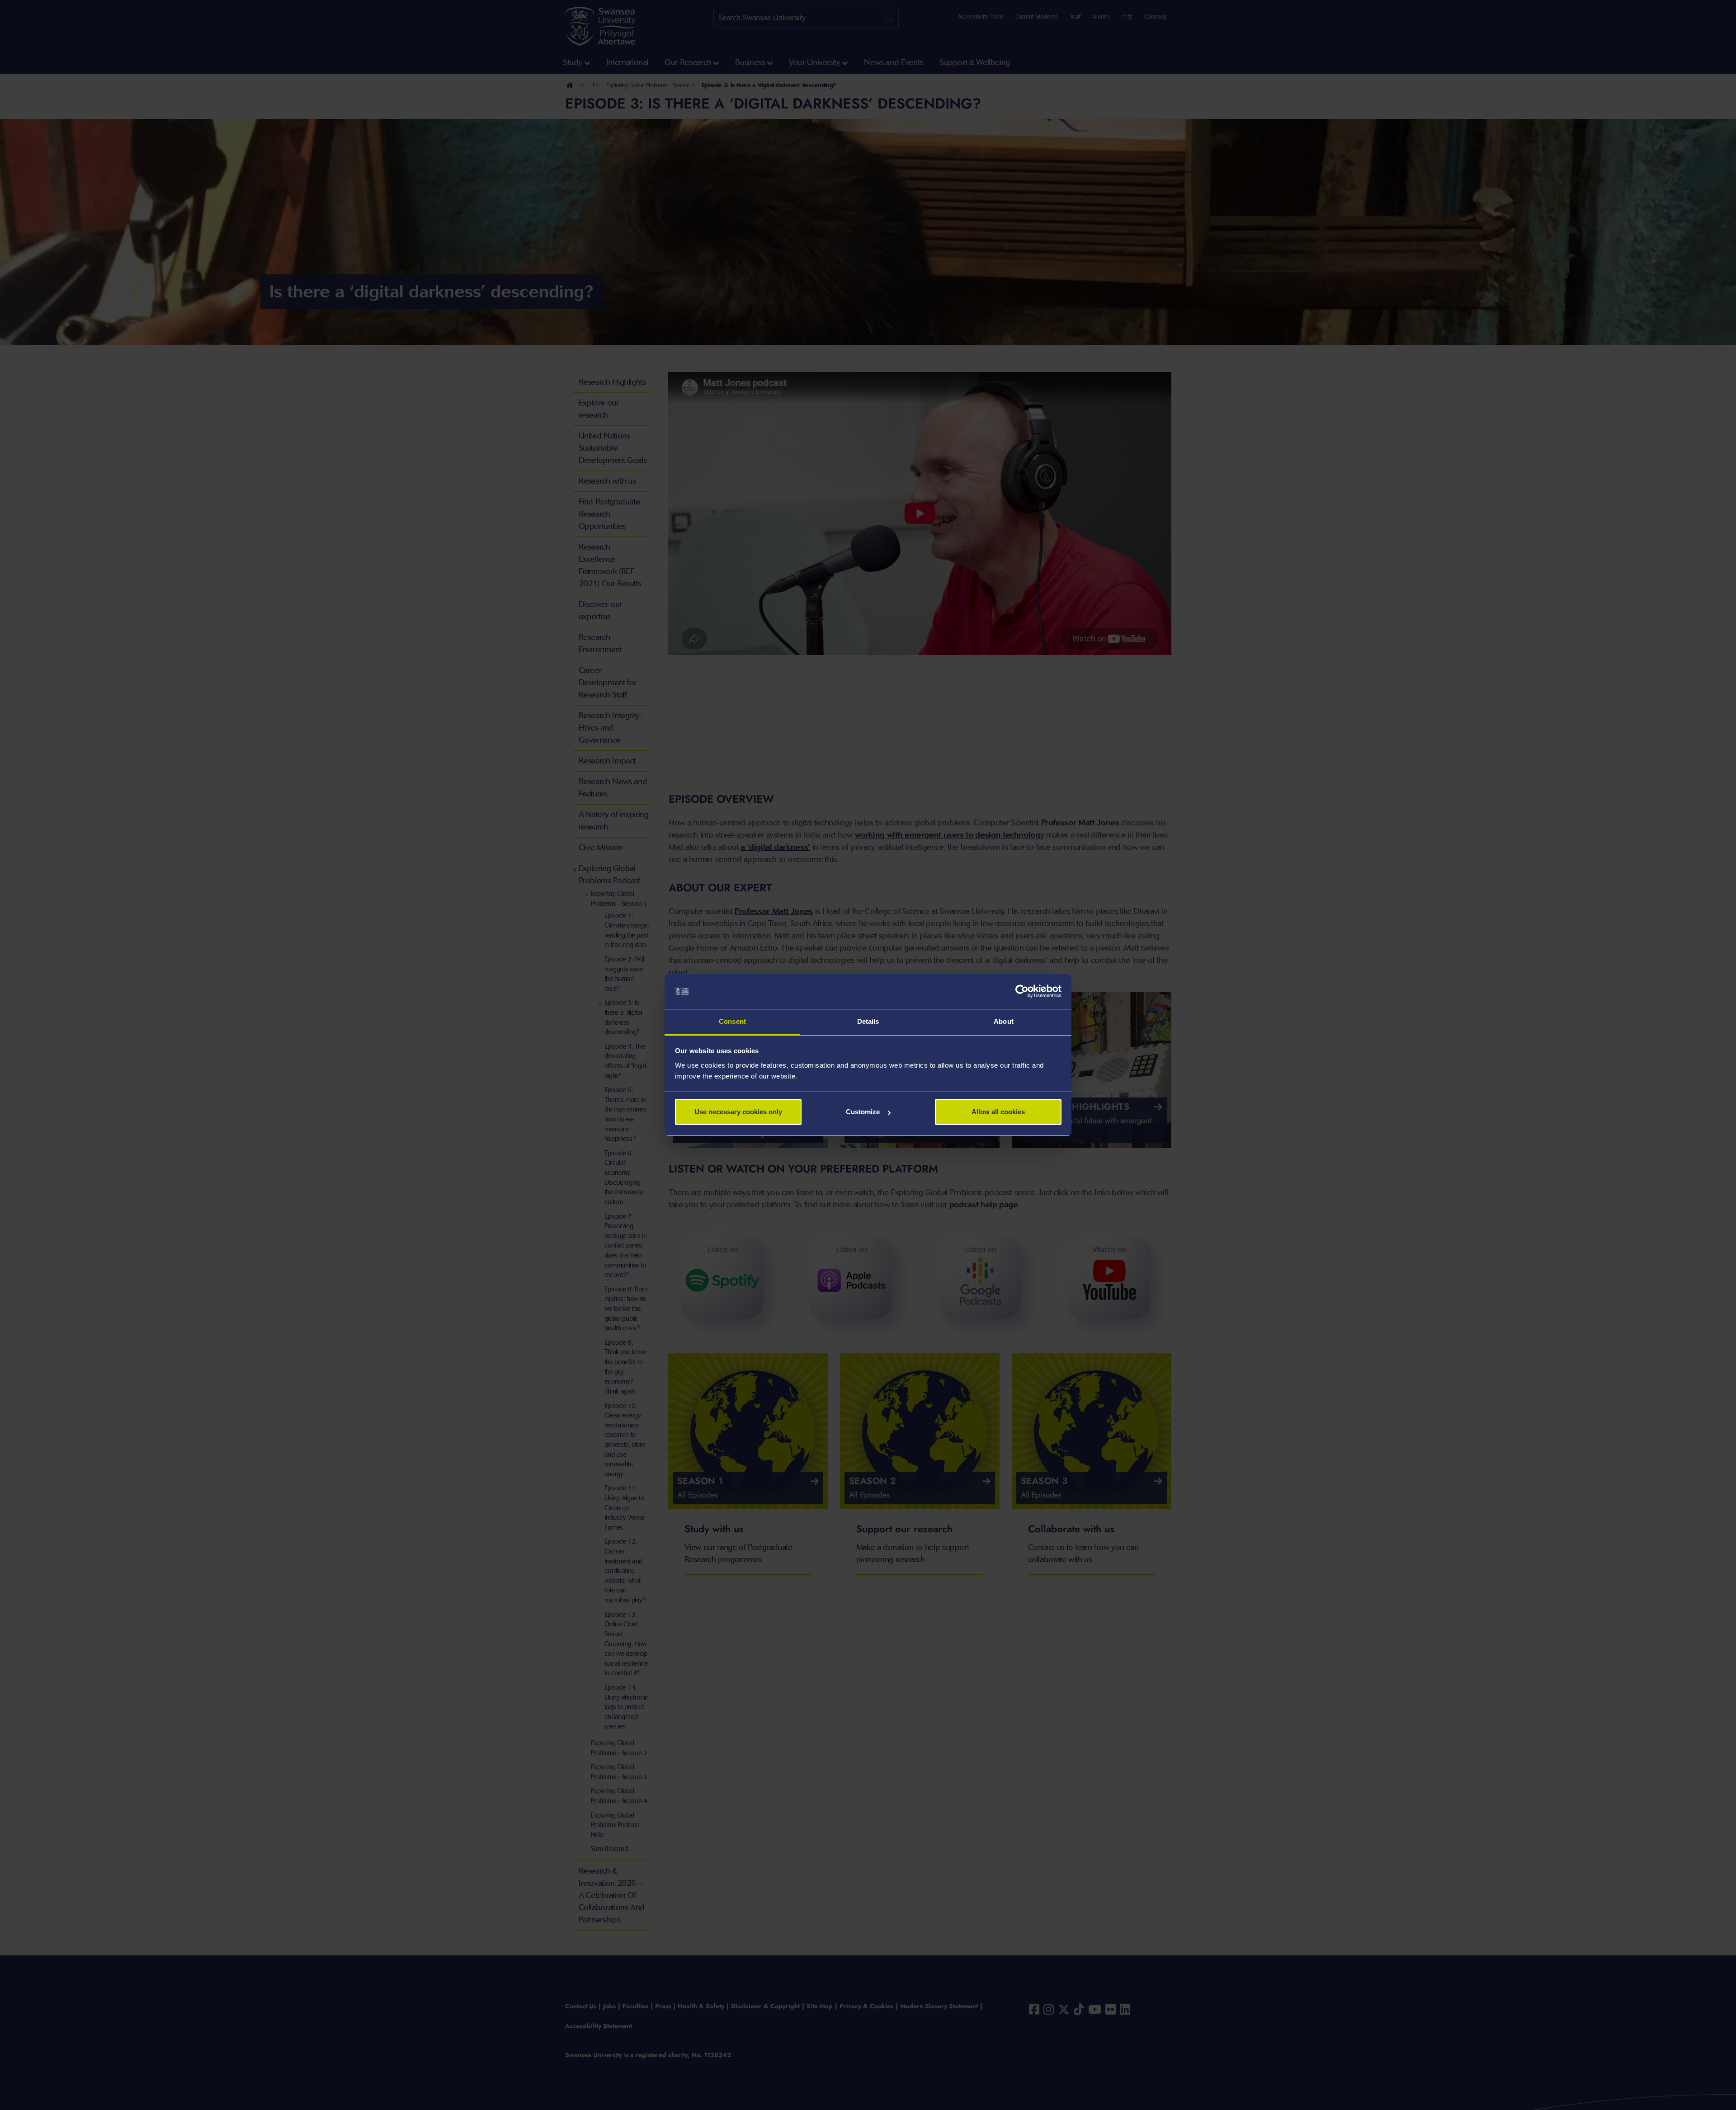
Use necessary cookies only (738, 1112)
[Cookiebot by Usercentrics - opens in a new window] (1022, 992)
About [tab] (1004, 1021)
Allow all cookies (998, 1112)
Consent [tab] (732, 1021)
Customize (863, 1112)
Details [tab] (868, 1021)
